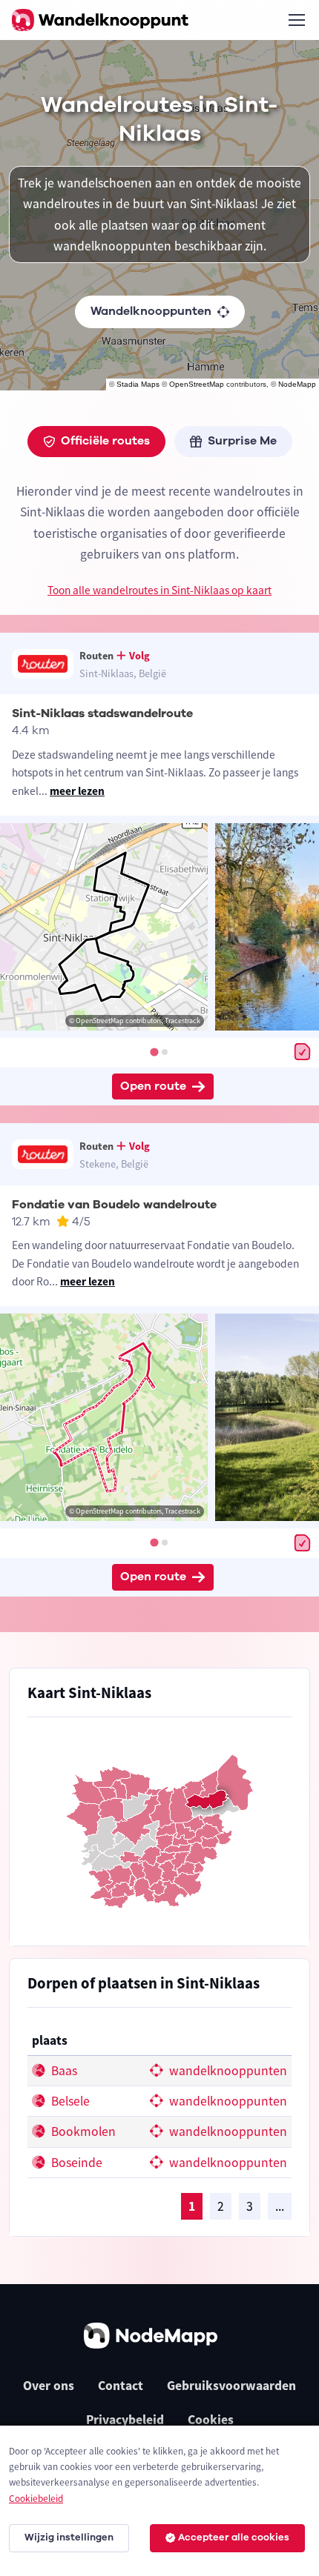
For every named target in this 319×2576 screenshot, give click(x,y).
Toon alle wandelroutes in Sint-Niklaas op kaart (159, 590)
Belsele (69, 2101)
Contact (121, 2386)
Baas (63, 2071)
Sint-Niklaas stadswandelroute (102, 713)
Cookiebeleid (36, 2499)
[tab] (154, 1052)
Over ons (49, 2386)
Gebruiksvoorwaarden (231, 2386)
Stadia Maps (138, 384)
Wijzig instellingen (69, 2537)
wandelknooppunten (227, 2071)
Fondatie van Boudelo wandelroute (114, 1205)
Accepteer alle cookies (234, 2537)
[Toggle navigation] (296, 20)
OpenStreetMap (197, 384)
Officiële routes (105, 441)
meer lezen (77, 791)
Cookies (211, 2420)
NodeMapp (297, 384)
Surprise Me (242, 441)
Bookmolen (82, 2131)
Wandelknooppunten (151, 311)
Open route (153, 1086)
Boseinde (75, 2163)
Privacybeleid (125, 2420)
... (280, 2206)
